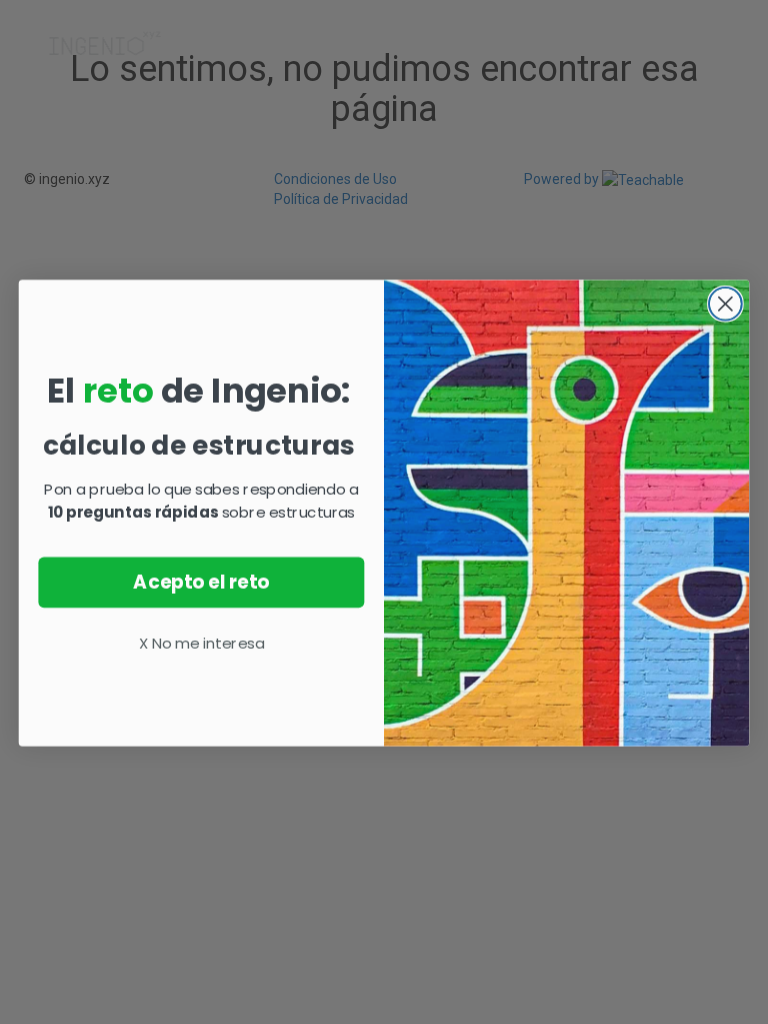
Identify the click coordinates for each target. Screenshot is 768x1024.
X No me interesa (202, 642)
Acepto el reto (201, 581)
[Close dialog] (725, 302)
